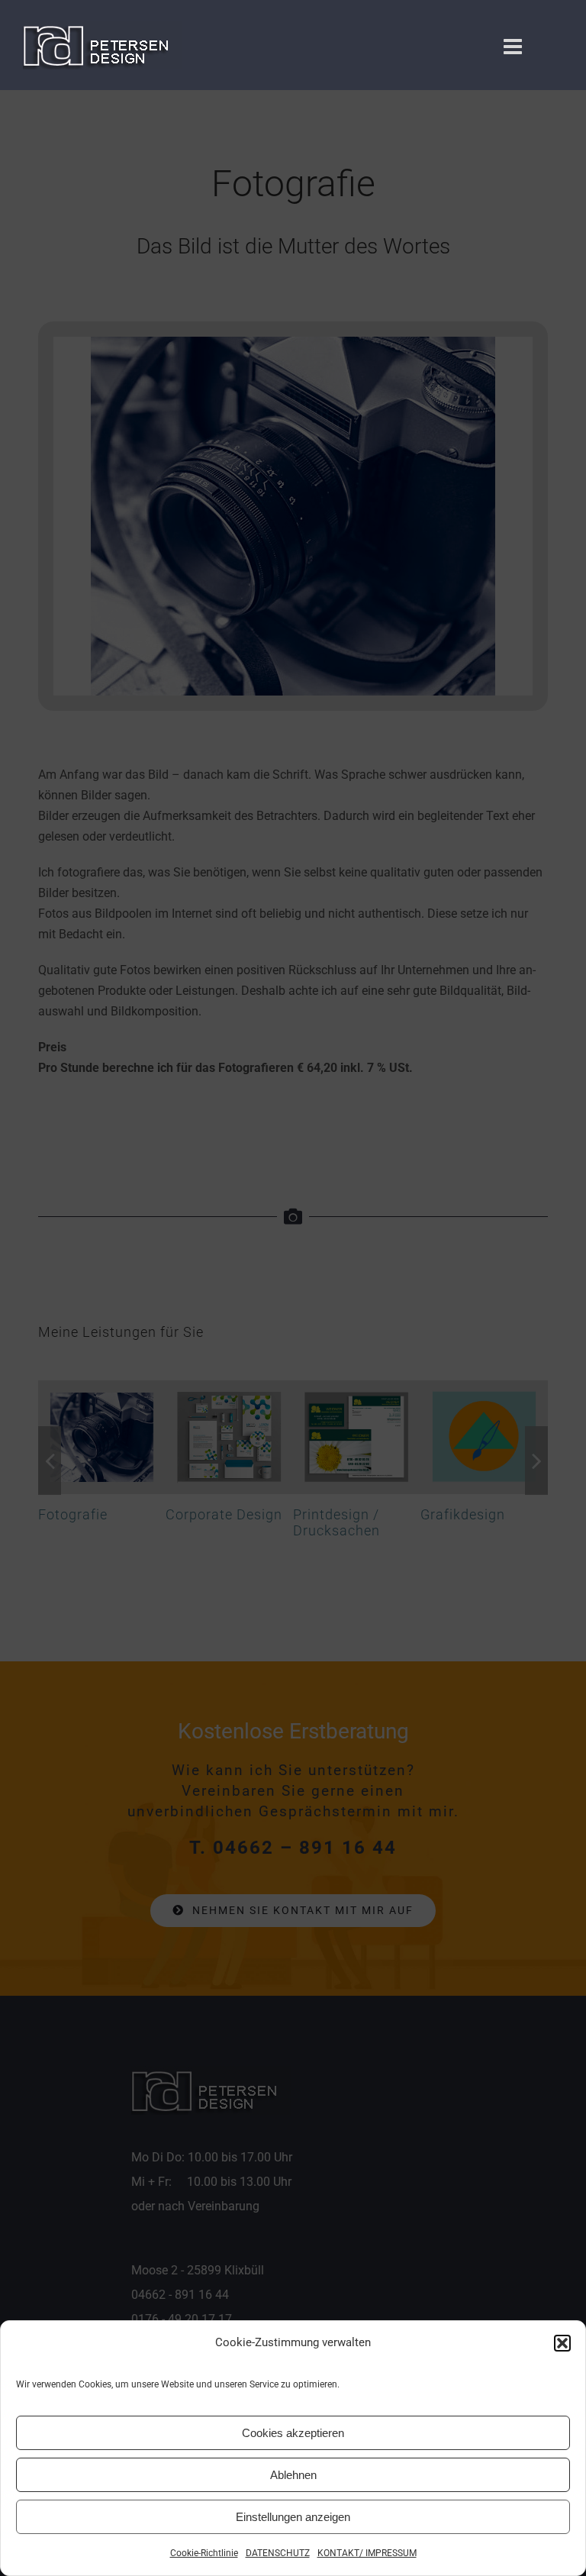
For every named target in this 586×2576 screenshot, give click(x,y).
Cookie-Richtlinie (204, 2553)
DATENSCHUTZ (278, 2553)
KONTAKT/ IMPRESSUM (367, 2553)
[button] (562, 2343)
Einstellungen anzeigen (293, 2517)
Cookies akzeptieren (293, 2433)
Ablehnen (293, 2475)
